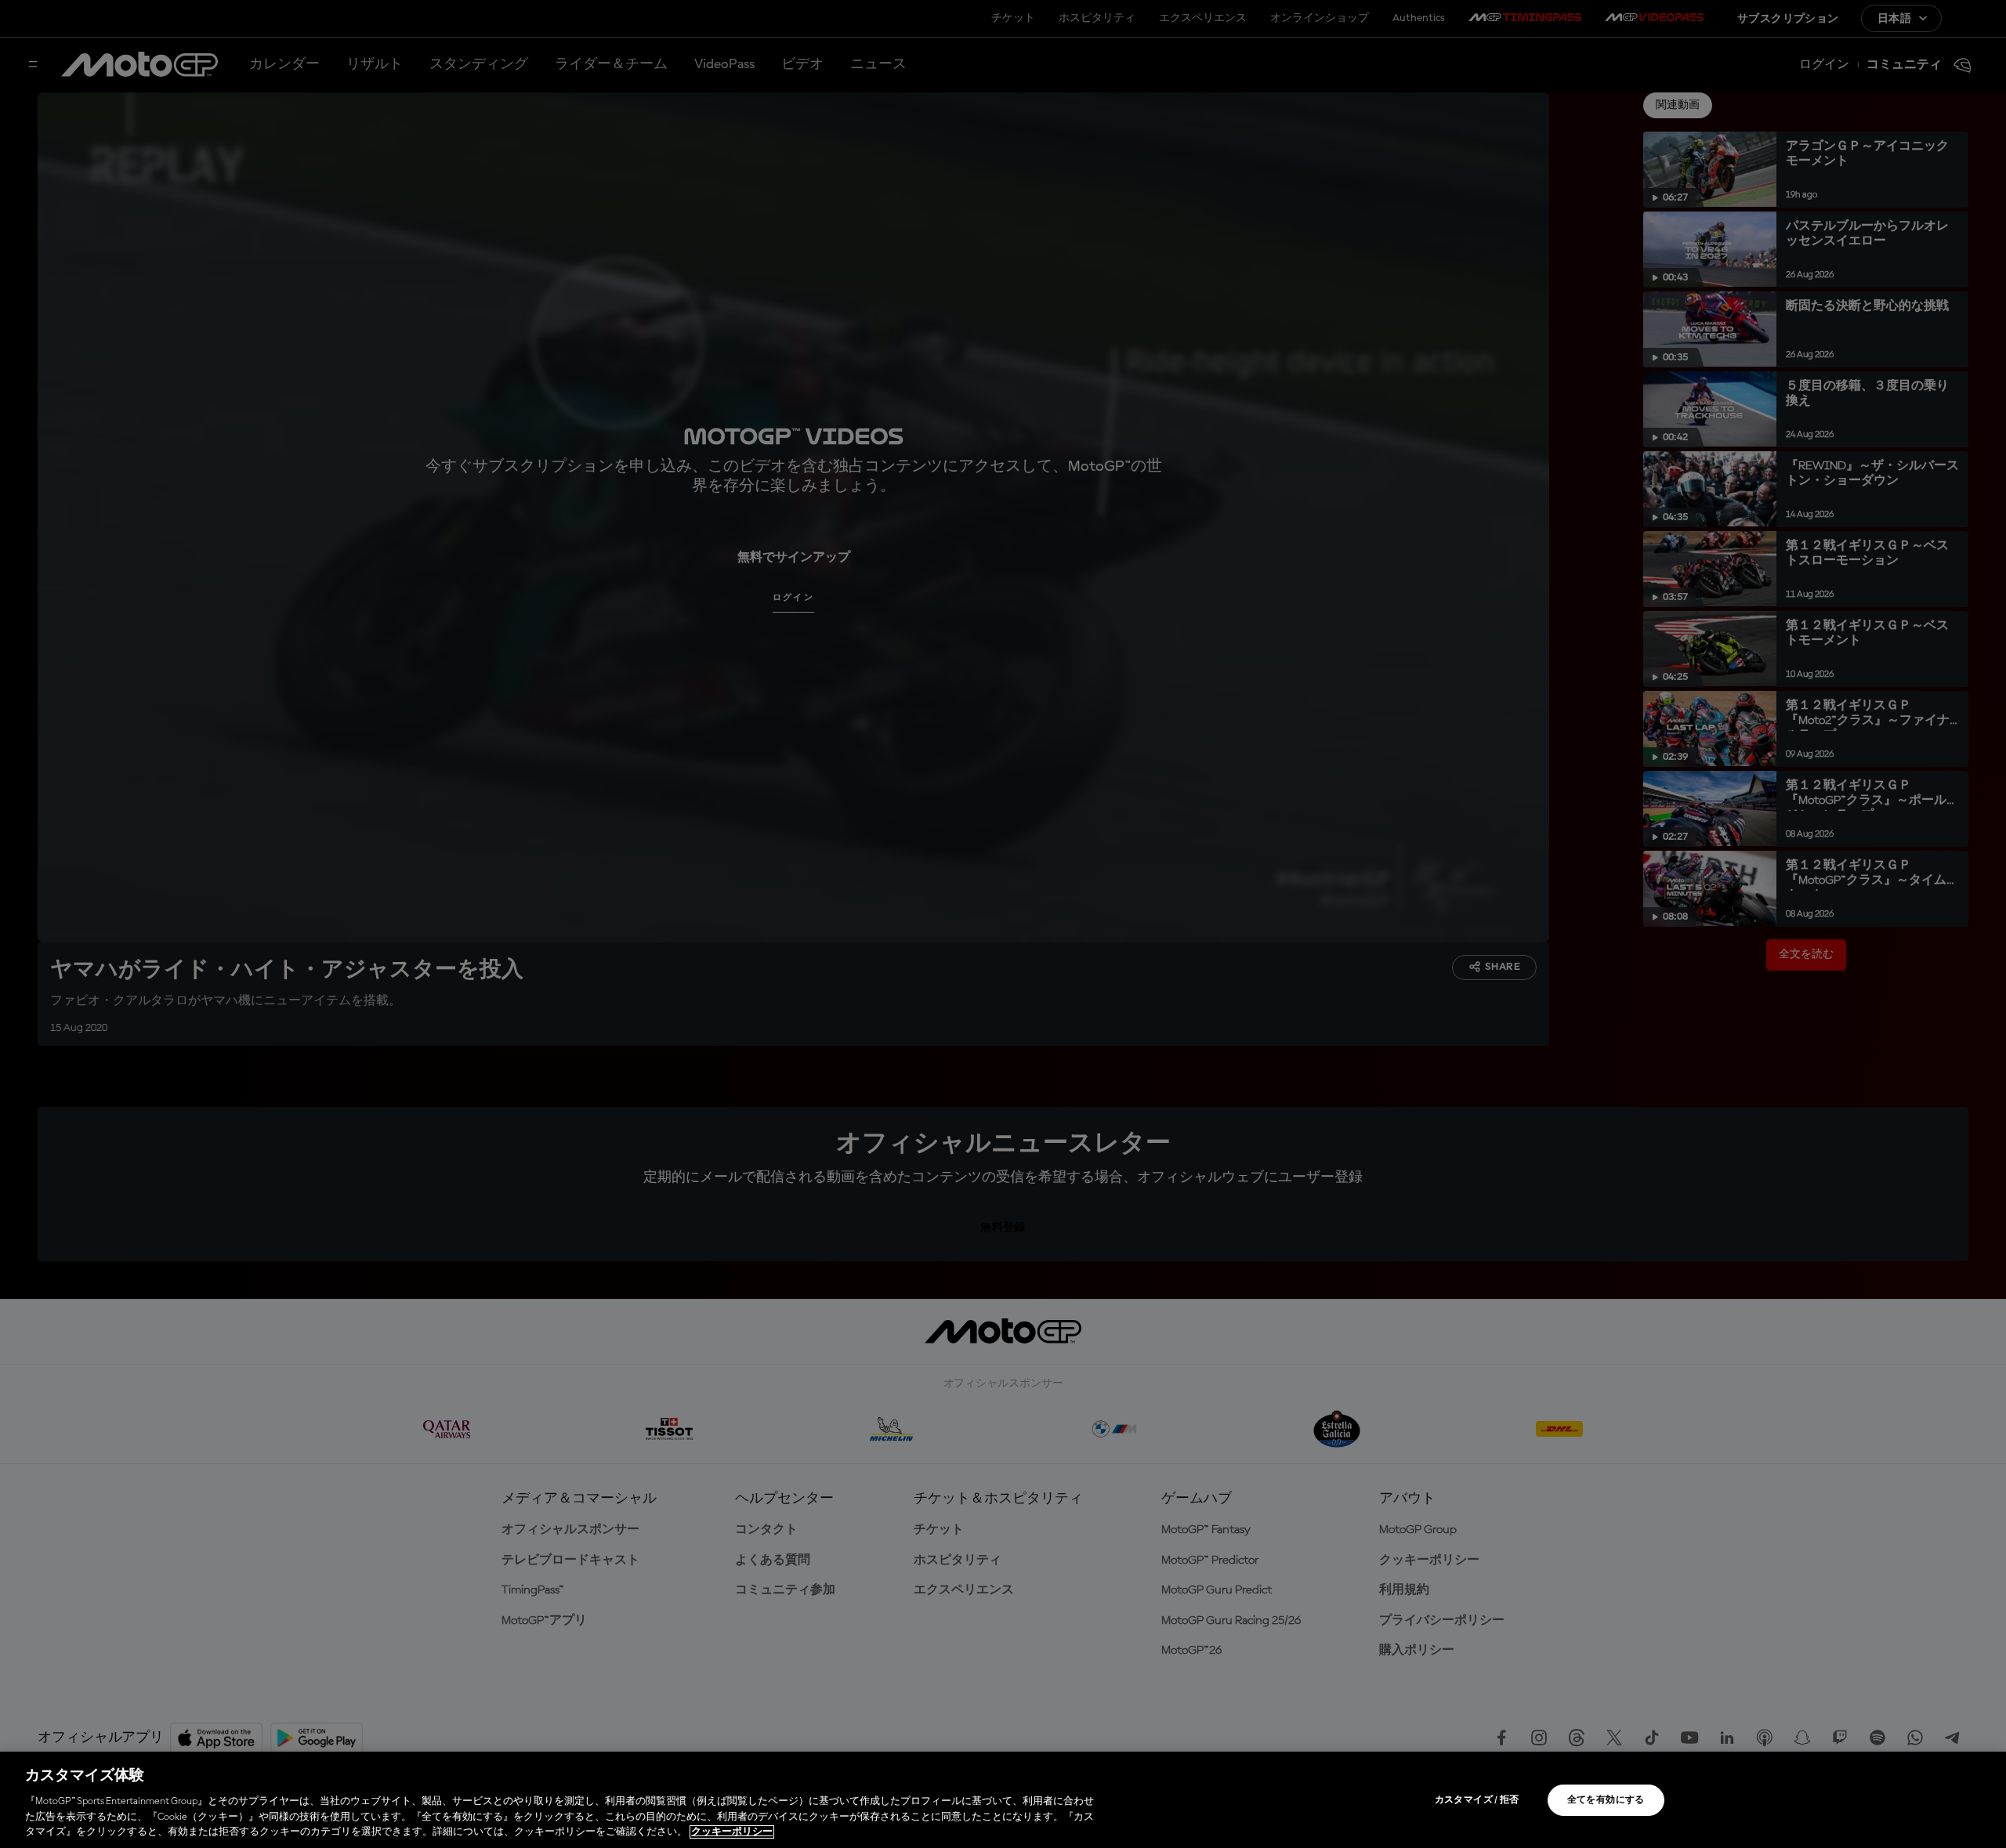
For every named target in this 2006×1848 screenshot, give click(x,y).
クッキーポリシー (732, 1832)
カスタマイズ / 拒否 (1477, 1800)
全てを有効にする (1606, 1800)
